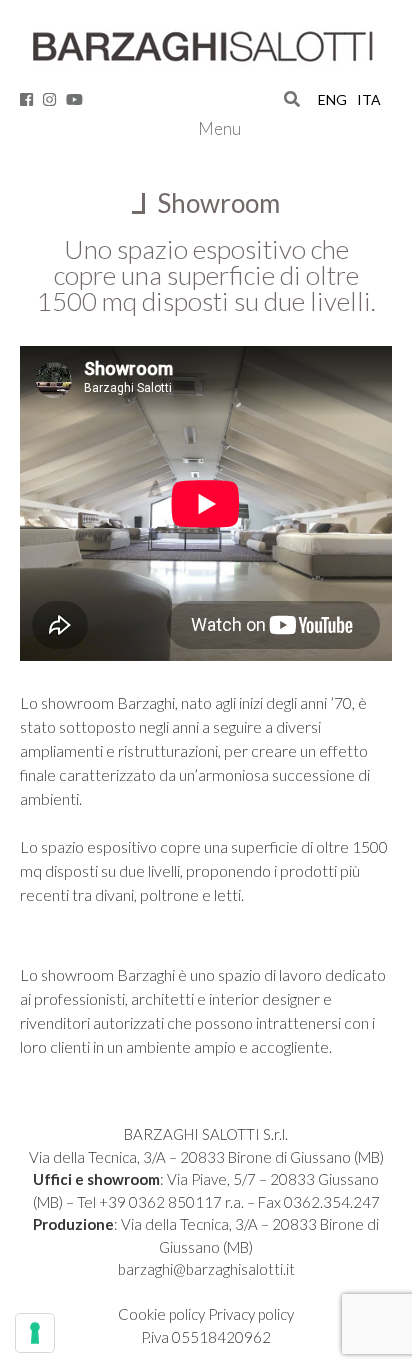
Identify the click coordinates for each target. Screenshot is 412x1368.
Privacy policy (251, 1314)
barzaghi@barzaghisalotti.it (206, 1269)
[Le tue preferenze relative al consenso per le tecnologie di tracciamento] (35, 1333)
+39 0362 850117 (160, 1202)
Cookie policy (163, 1314)
